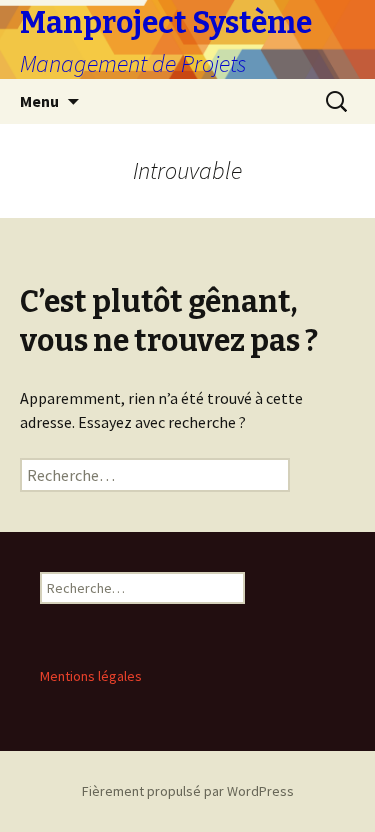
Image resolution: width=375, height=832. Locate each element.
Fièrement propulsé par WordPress (188, 791)
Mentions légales (91, 676)
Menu (39, 101)
